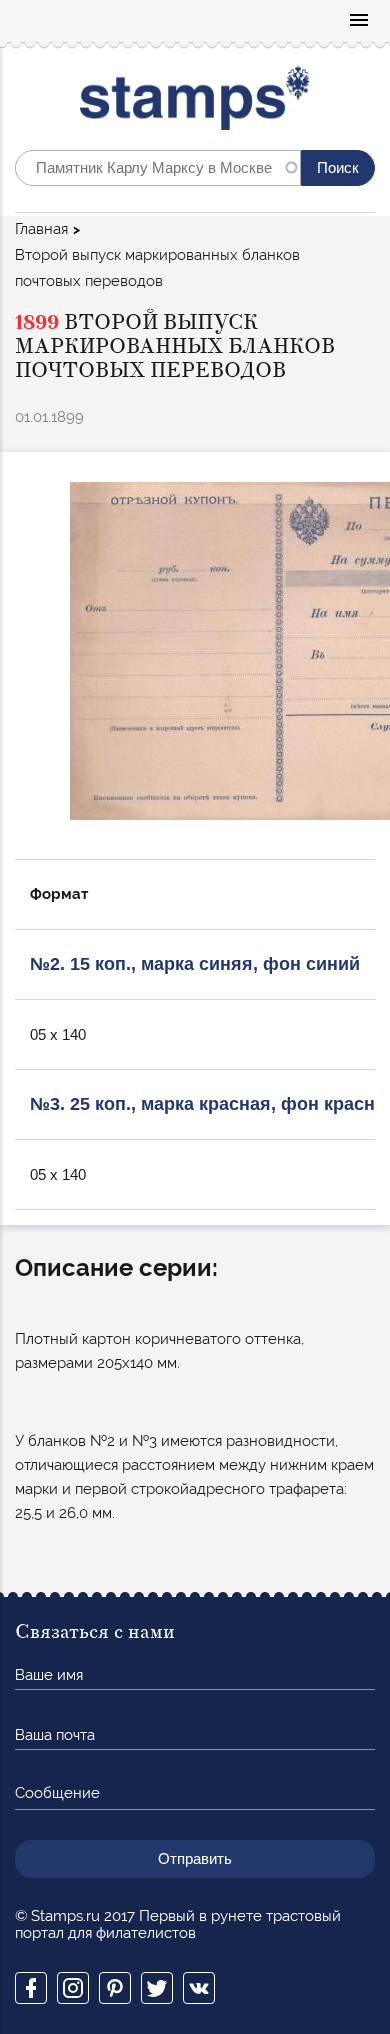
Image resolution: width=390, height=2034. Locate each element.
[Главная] (195, 102)
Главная (41, 229)
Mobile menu (359, 21)
